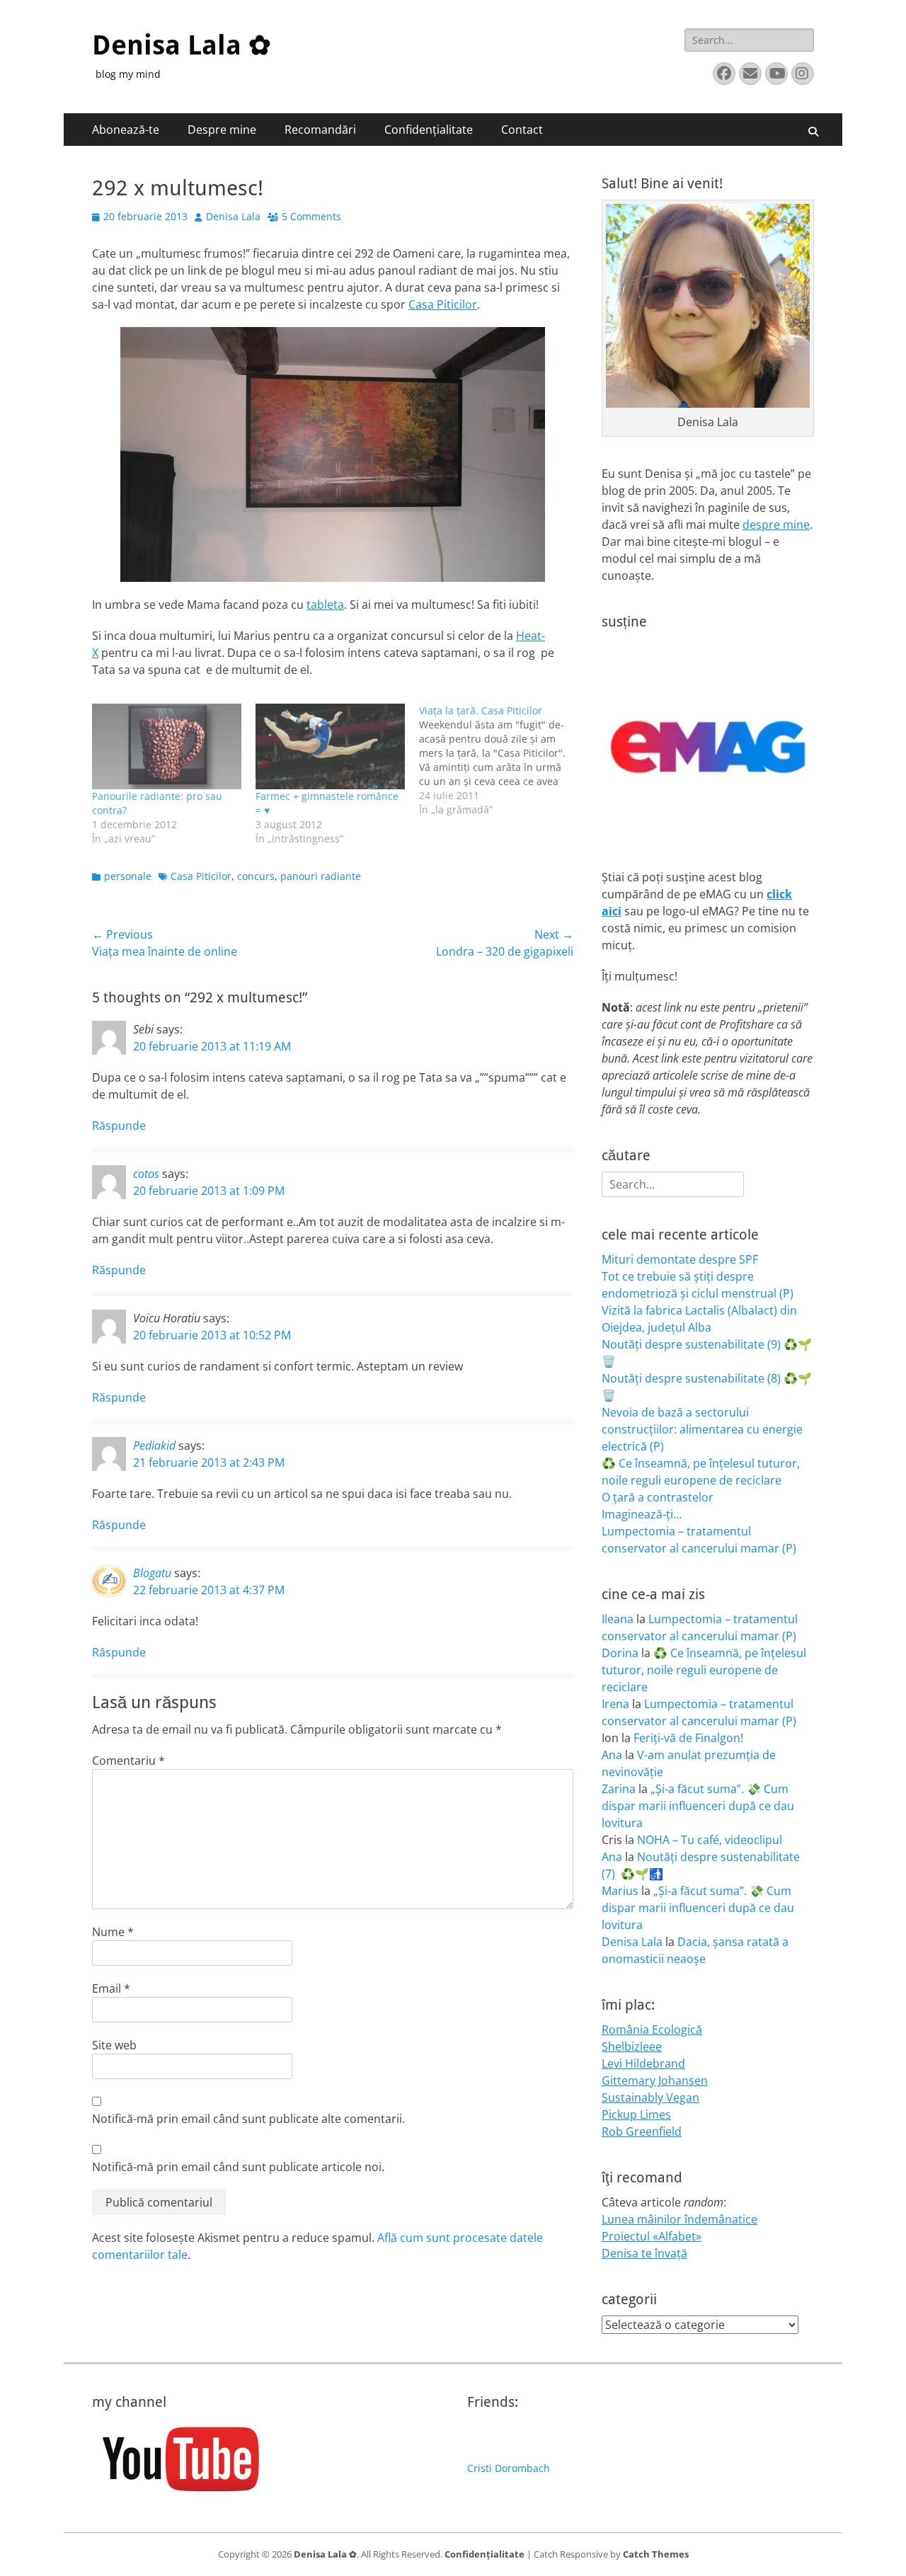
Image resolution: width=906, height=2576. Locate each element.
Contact (522, 130)
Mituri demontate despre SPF (680, 1259)
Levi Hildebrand (643, 2063)
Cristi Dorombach (509, 2468)
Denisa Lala (233, 216)
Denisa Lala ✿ (182, 45)
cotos (146, 1174)
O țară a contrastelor (658, 1497)
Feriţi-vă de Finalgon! (688, 1738)
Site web (114, 2045)
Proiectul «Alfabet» (652, 2236)
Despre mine (222, 130)
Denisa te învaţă (644, 2253)
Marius (620, 1891)
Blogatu (152, 1573)
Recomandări (320, 130)
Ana (612, 1755)
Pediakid (154, 1446)
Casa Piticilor (443, 304)
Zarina (619, 1789)
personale (128, 876)
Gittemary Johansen (655, 2080)
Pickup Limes (636, 2114)
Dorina (620, 1653)
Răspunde (119, 1126)
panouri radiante (321, 876)
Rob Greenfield (642, 2131)
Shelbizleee (632, 2047)
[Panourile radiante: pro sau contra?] (167, 746)
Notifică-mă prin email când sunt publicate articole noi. (238, 2167)
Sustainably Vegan (650, 2097)
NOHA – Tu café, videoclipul (710, 1840)
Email (111, 1988)
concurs (256, 876)
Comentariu (128, 1761)
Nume (113, 1932)
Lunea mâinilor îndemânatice (679, 2219)
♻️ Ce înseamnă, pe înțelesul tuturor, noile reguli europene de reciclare (704, 1670)
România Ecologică (652, 2030)
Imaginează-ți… (642, 1514)
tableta (325, 605)
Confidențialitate (429, 130)
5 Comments (311, 216)
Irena (615, 1704)
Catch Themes (656, 2554)
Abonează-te (126, 130)
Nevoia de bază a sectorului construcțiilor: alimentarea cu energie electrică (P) (702, 1429)
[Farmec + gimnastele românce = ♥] (330, 746)
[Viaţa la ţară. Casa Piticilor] (501, 760)
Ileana (618, 1619)
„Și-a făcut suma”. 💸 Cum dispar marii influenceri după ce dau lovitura (698, 1806)
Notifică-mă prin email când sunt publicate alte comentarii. (248, 2119)
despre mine (776, 525)
